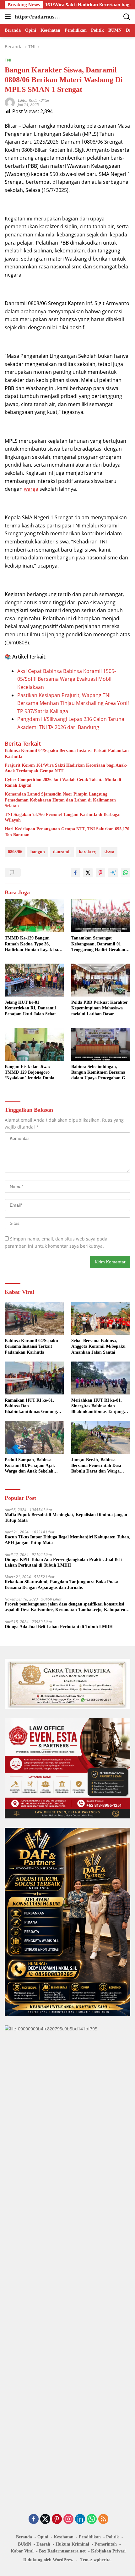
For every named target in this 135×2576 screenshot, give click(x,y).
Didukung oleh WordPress (48, 2560)
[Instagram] (68, 2519)
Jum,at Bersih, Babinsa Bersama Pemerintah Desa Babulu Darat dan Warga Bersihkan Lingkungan (96, 1466)
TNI (8, 60)
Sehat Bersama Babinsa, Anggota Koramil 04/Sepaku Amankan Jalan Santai (98, 1346)
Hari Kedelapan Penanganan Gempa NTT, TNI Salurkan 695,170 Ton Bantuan (67, 832)
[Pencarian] (127, 17)
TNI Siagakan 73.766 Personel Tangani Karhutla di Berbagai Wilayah (63, 817)
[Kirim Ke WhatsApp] (126, 873)
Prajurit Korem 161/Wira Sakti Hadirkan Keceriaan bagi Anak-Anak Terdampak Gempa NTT (66, 768)
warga (31, 489)
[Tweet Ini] (88, 873)
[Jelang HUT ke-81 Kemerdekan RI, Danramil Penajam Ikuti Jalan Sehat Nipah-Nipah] (34, 980)
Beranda (24, 2537)
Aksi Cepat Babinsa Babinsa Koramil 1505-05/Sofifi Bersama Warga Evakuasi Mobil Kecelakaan (67, 679)
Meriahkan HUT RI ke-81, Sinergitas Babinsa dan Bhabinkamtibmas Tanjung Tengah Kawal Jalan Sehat (97, 1406)
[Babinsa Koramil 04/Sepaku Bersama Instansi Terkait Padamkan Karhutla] (34, 1318)
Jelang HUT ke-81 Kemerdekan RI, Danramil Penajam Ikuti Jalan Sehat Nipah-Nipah (30, 1008)
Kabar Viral (22, 2551)
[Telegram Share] (113, 873)
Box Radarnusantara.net (62, 2551)
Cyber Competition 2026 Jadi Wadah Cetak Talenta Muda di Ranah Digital (63, 783)
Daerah (43, 2544)
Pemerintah (106, 2544)
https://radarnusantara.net (38, 17)
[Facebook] (34, 2519)
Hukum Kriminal (72, 2544)
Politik (113, 2537)
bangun (38, 852)
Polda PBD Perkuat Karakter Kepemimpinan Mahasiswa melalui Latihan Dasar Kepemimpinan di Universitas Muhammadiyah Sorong (100, 1008)
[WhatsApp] (92, 2519)
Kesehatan (64, 2537)
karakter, (88, 852)
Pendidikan (90, 2537)
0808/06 (15, 852)
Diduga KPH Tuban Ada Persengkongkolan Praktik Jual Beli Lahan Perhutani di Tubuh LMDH (63, 1562)
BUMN (24, 2544)
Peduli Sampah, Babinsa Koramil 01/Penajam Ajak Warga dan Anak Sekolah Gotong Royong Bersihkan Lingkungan (30, 1466)
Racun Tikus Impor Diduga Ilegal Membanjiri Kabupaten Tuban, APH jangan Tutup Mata (67, 1540)
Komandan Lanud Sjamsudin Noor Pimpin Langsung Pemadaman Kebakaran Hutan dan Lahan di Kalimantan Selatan (60, 800)
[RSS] (103, 2519)
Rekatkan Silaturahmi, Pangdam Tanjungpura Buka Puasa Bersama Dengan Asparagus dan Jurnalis (62, 1585)
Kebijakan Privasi (108, 2551)
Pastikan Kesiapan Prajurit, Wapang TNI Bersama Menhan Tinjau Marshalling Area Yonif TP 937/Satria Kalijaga (73, 703)
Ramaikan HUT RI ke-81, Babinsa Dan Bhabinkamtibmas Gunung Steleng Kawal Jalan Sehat (31, 1406)
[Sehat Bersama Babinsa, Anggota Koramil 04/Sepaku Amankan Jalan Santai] (101, 1318)
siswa (109, 852)
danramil (62, 852)
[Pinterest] (57, 2519)
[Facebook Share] (75, 873)
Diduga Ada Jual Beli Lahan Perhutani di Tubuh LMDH (59, 1627)
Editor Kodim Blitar (34, 100)
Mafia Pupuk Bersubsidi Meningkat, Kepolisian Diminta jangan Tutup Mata (66, 1518)
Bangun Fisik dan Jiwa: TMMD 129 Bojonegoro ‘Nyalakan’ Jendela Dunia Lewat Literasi (30, 1073)
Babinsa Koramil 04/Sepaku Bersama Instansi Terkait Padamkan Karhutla (67, 753)
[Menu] (9, 17)
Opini (43, 2537)
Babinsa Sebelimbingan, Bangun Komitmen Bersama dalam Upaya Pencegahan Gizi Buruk (100, 1073)
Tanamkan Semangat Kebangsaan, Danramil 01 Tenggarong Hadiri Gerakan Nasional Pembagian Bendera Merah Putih (99, 944)
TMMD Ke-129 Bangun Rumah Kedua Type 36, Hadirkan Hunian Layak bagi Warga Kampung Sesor (33, 944)
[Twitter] (45, 2519)
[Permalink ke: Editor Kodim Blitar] (10, 102)
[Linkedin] (80, 2519)
